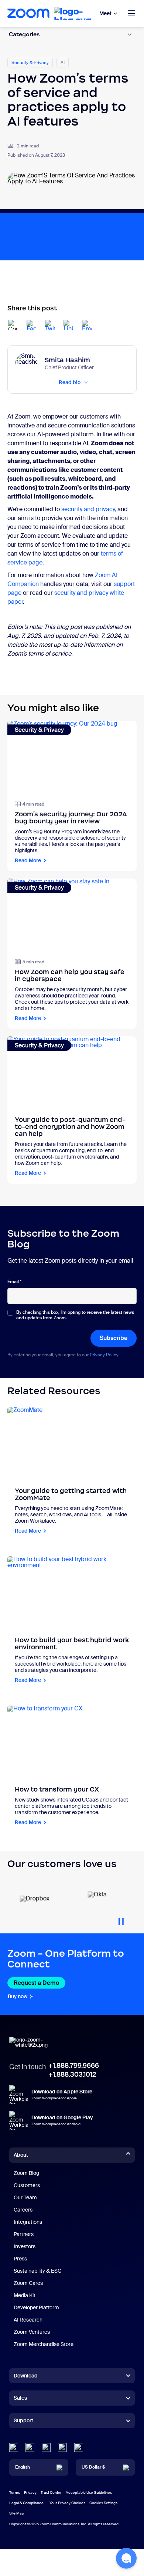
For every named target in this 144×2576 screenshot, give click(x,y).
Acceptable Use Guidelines (89, 2492)
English (23, 2467)
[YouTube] (46, 2447)
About (21, 2155)
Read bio (70, 382)
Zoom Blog (26, 2173)
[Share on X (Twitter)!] (50, 325)
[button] (126, 2558)
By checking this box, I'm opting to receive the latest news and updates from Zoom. (75, 1315)
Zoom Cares (28, 2283)
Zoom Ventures (32, 2332)
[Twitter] (30, 2447)
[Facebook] (62, 2447)
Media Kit (25, 2295)
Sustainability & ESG (38, 2271)
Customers (27, 2185)
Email (14, 1282)
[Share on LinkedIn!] (68, 325)
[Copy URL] (13, 325)
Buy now (18, 1996)
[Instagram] (79, 2447)
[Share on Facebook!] (31, 325)
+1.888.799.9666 (74, 2066)
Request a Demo (36, 1983)
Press (20, 2259)
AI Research (28, 2320)
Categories (24, 34)
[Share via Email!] (87, 325)
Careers (23, 2210)
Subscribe (114, 1338)
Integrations (28, 2222)
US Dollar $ (93, 2467)
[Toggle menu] (131, 13)
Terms (15, 2492)
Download (26, 2376)
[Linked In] (14, 2447)
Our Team (25, 2197)
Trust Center (51, 2492)
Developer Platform (36, 2307)
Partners (24, 2234)
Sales (20, 2398)
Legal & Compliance (26, 2503)
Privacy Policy (104, 1355)
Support (23, 2422)
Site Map (17, 2513)
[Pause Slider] (121, 1919)
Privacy (30, 2492)
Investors (25, 2246)
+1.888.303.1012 (72, 2075)
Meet (105, 13)
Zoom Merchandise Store (44, 2344)
